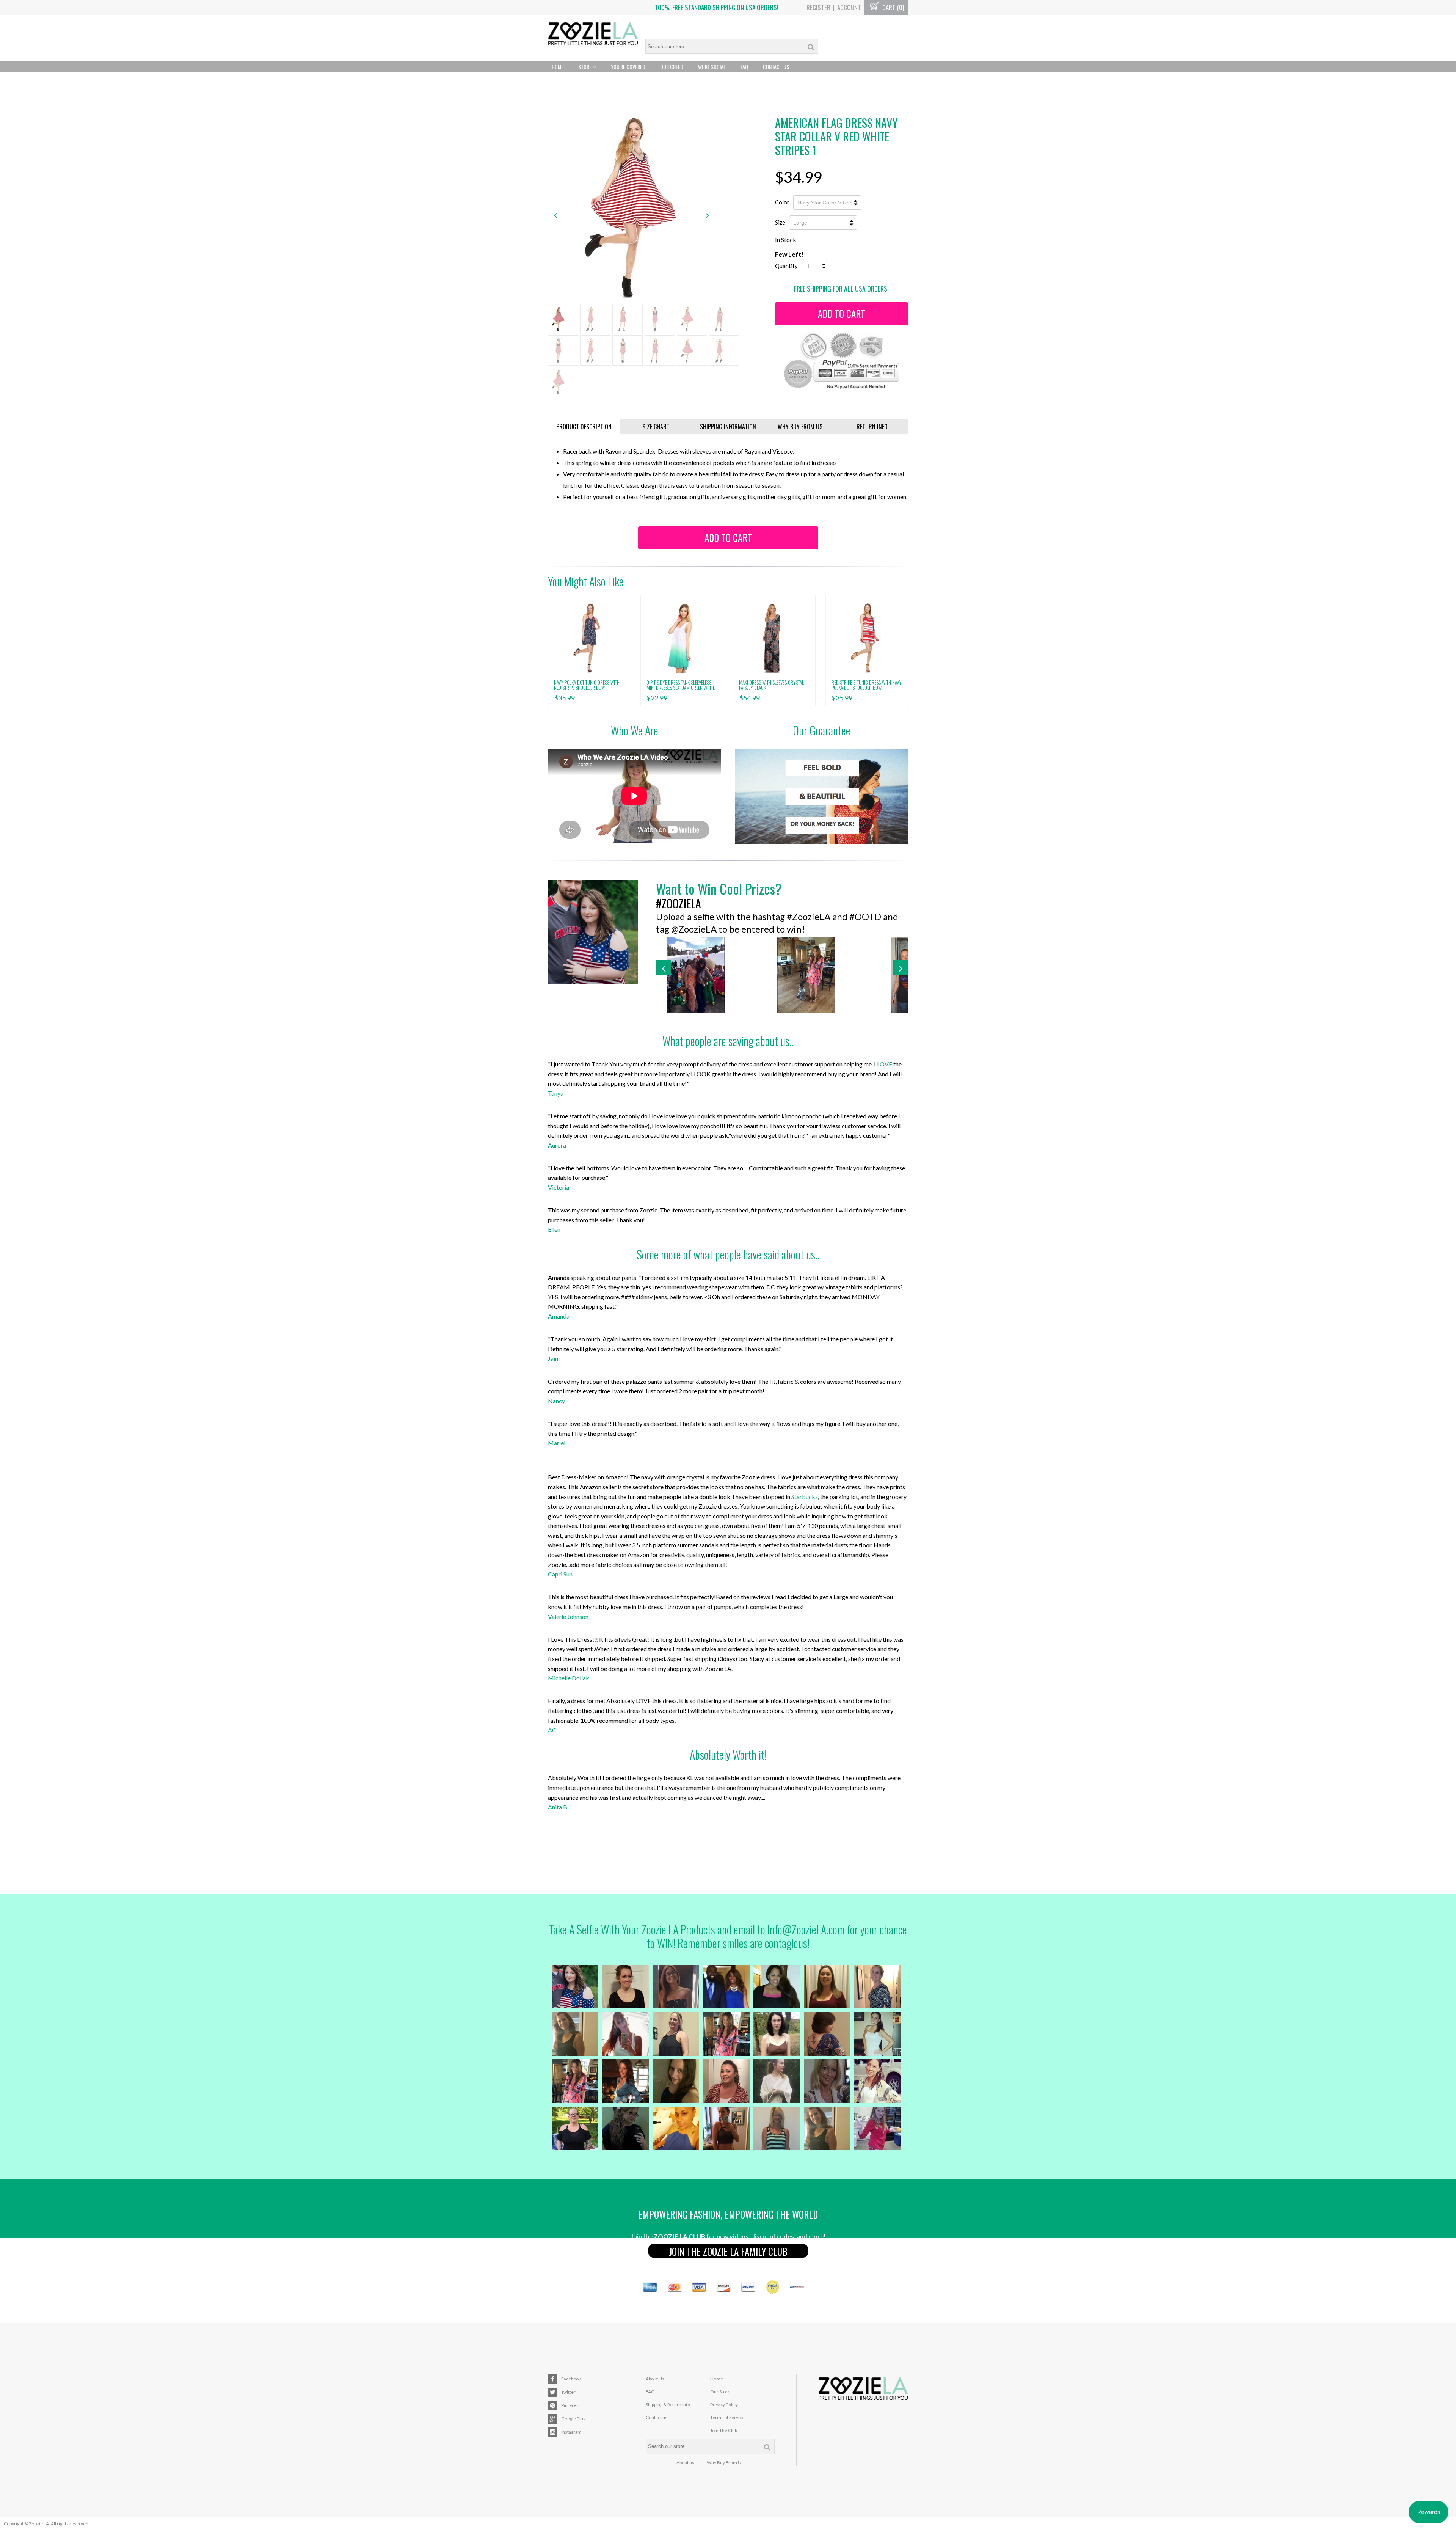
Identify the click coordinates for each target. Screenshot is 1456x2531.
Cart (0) (892, 7)
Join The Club (724, 2430)
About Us (655, 2379)
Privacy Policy (724, 2405)
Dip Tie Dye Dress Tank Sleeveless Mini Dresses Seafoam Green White (681, 685)
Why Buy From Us (725, 2463)
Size (780, 222)
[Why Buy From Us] (822, 796)
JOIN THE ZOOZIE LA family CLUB (728, 2251)
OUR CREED (672, 67)
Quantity (786, 266)
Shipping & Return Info (668, 2405)
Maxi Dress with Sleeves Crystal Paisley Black (771, 685)
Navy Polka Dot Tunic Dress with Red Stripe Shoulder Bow (587, 685)
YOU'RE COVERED (628, 67)
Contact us (657, 2417)
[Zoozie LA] (593, 35)
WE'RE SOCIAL (712, 67)
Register (818, 7)
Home (558, 67)
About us (685, 2463)
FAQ (744, 67)
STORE (585, 67)
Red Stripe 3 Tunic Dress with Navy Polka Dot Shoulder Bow (867, 685)
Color (782, 202)
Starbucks (805, 1497)
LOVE (885, 1064)
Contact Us (776, 67)
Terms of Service (727, 2417)
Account (849, 7)
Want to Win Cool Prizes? (719, 888)
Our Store (720, 2392)
